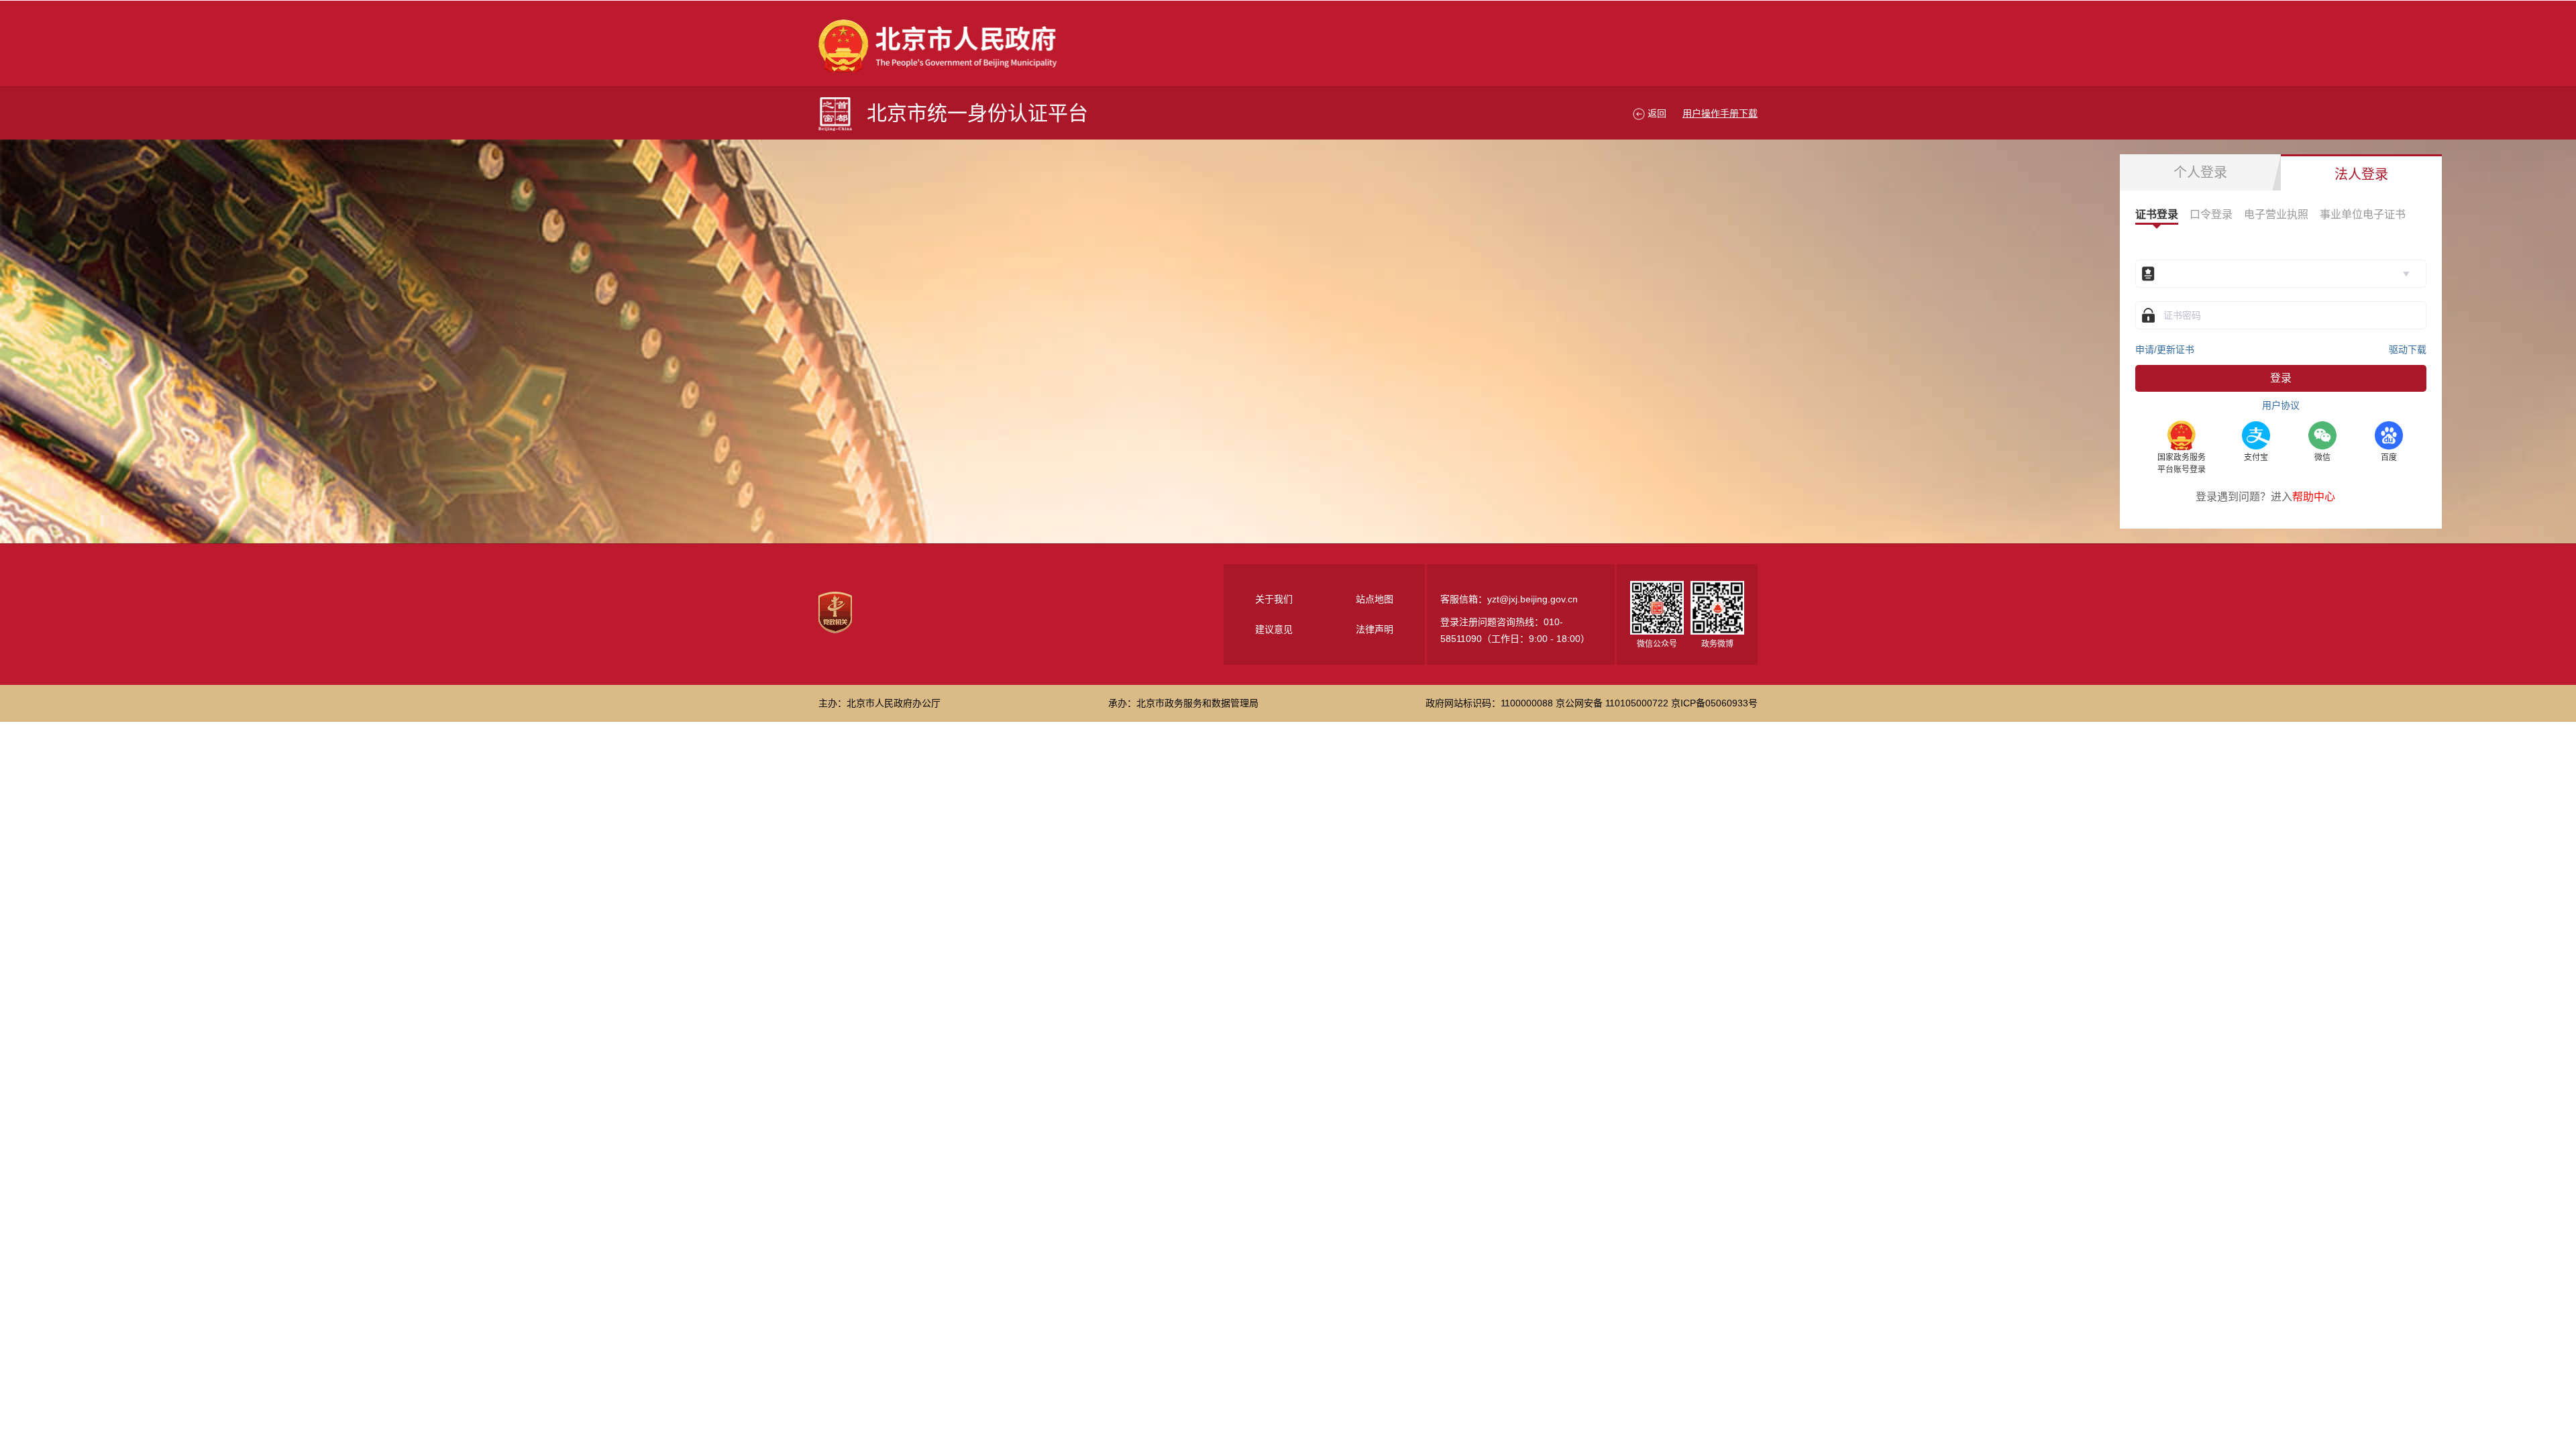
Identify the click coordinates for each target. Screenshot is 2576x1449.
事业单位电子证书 (2363, 214)
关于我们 (1274, 599)
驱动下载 (2408, 350)
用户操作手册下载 (1720, 113)
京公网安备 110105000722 (1612, 703)
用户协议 (2281, 405)
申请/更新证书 (2165, 350)
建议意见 (1274, 629)
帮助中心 (2314, 497)
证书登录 (2157, 214)
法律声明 (1375, 629)
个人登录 (2200, 172)
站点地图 (1375, 599)
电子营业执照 (2276, 214)
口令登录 (2211, 214)
